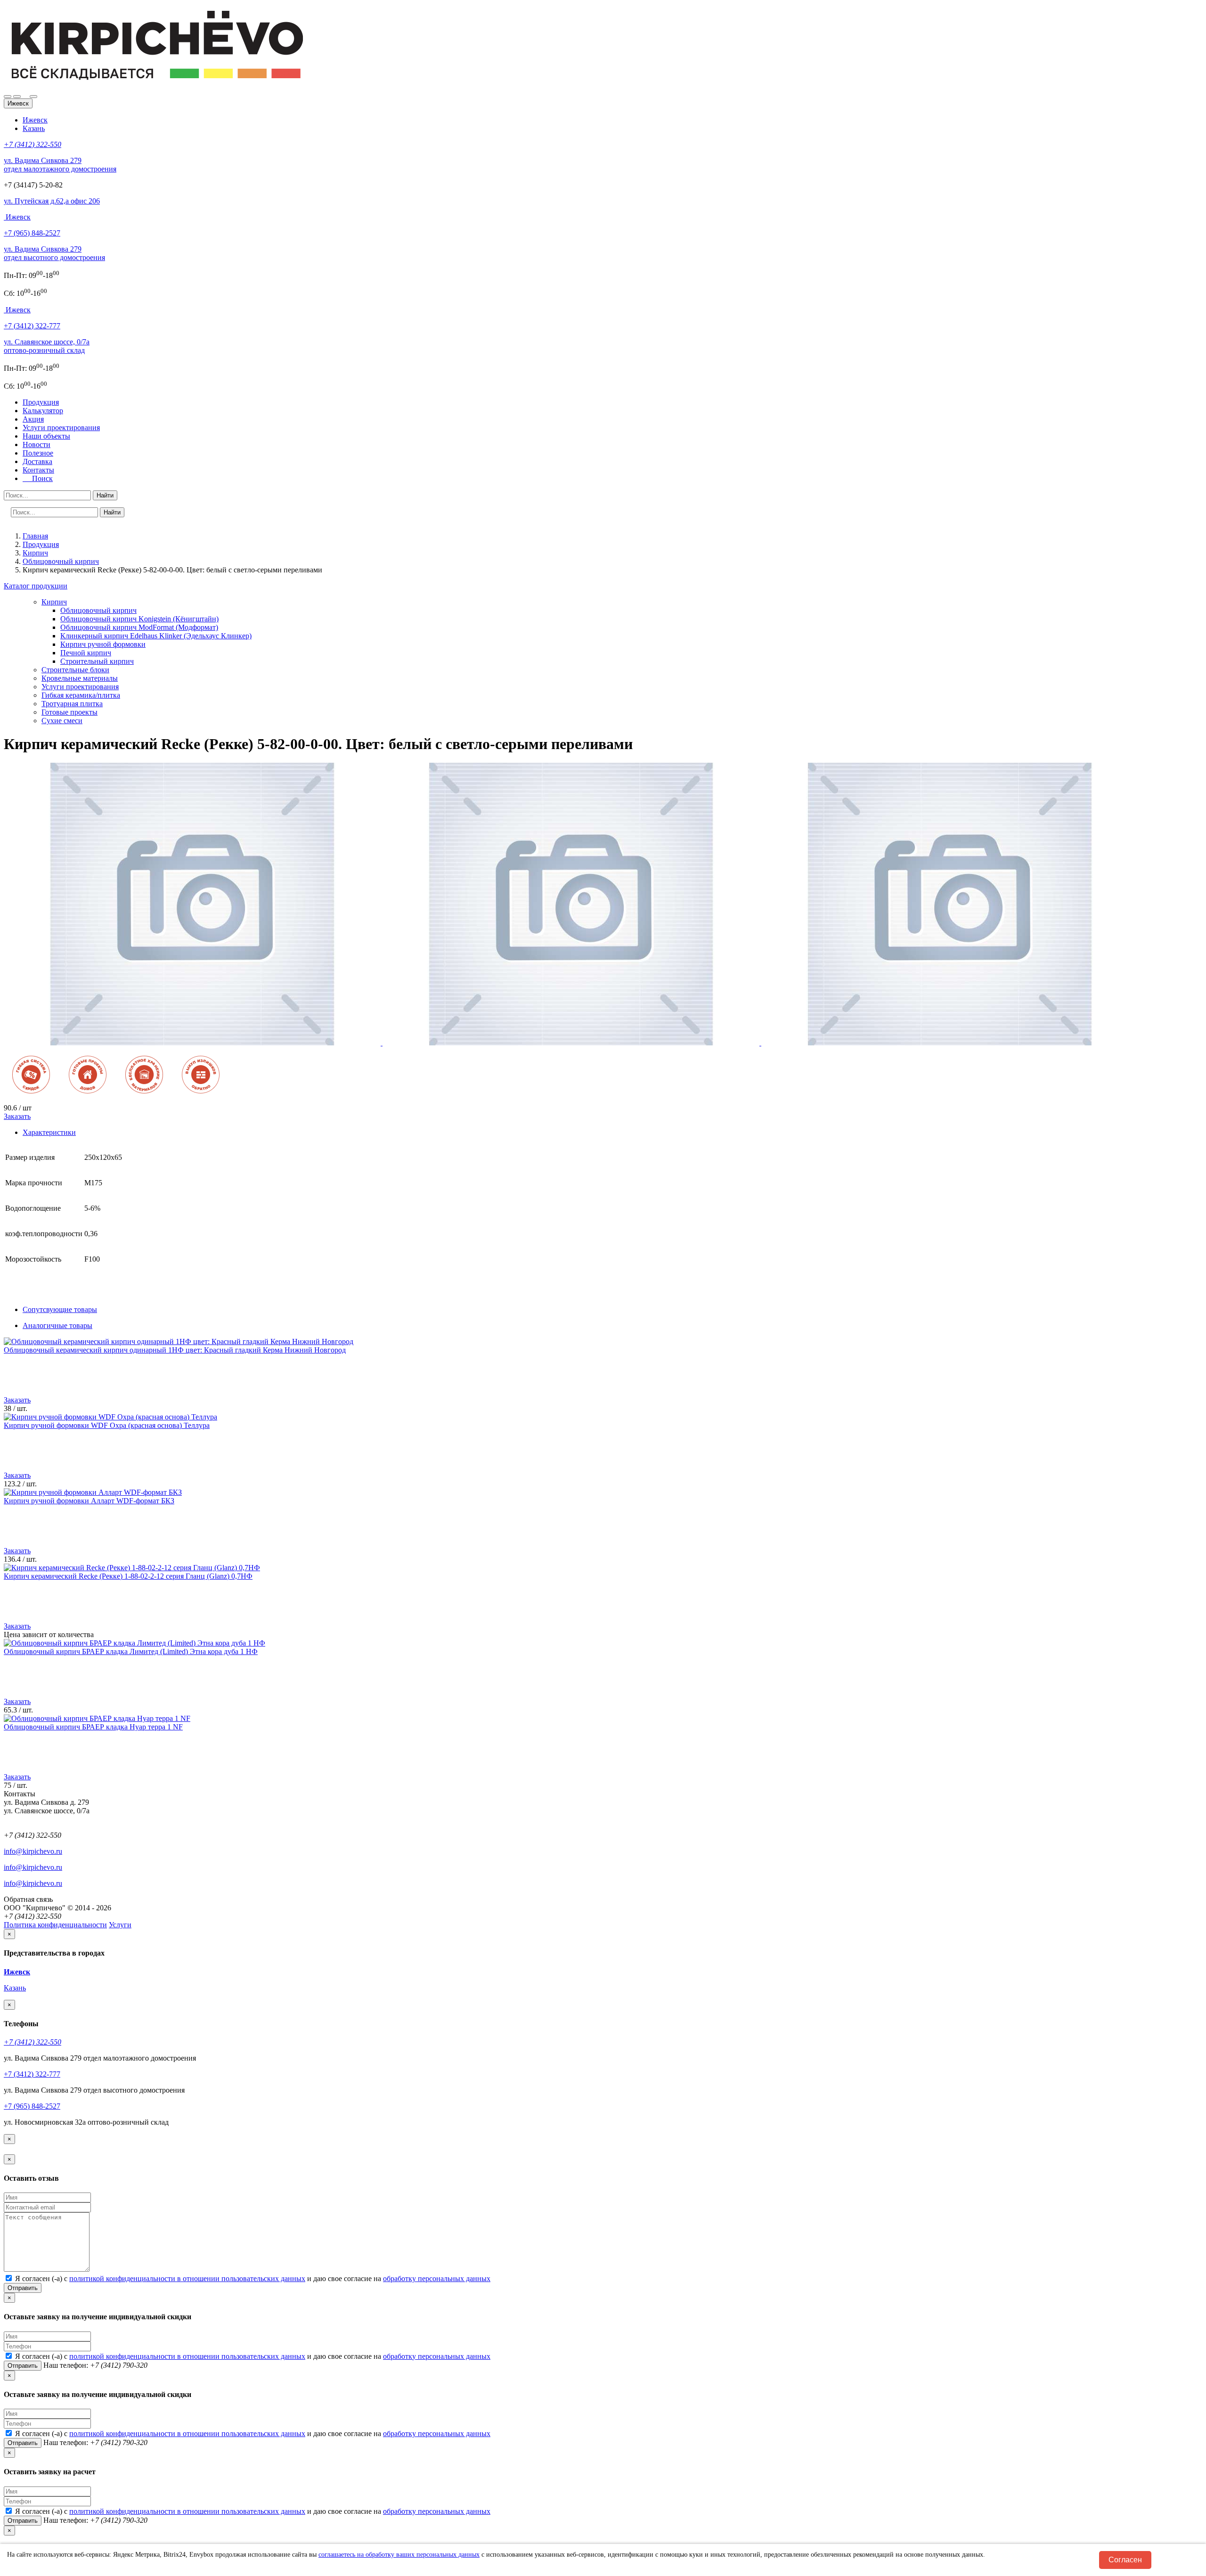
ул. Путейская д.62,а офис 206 (52, 201)
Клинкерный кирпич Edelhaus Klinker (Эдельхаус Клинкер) (156, 636)
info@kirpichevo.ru (33, 1851)
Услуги (120, 1925)
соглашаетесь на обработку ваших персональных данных (399, 2555)
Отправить (23, 2288)
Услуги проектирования (61, 428)
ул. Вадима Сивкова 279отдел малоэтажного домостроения (60, 165)
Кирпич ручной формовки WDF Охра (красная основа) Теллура (107, 1425)
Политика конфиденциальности (55, 1925)
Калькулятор (43, 411)
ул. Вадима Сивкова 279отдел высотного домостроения (54, 253)
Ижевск (35, 120)
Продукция (41, 402)
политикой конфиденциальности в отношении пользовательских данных (187, 2278)
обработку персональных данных (437, 2278)
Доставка (37, 461)
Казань (34, 128)
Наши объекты (46, 436)
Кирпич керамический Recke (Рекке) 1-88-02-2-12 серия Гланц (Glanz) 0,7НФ (128, 1576)
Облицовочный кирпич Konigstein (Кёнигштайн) (139, 619)
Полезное (38, 453)
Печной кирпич (86, 653)
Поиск (40, 478)
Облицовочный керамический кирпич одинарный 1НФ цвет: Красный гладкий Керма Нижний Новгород (175, 1350)
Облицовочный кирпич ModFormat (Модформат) (139, 627)
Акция (33, 419)
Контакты (38, 470)
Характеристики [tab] (49, 1132)
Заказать (17, 1116)
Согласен (1125, 2560)
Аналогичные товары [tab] (57, 1325)
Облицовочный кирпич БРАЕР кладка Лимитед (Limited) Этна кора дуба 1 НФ (131, 1651)
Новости (37, 444)
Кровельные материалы (80, 678)
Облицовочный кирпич (98, 610)
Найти (105, 495)
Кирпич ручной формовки (103, 644)
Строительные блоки (75, 670)
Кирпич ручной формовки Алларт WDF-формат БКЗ (89, 1501)
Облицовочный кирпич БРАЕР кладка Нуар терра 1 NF (93, 1727)
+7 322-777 (32, 326)
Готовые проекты (69, 712)
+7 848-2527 (32, 233)
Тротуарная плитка (72, 704)
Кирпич (54, 602)
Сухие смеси (62, 721)
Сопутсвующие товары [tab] (60, 1309)
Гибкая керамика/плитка (81, 695)
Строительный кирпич (97, 661)
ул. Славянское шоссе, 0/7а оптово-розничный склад (47, 346)
